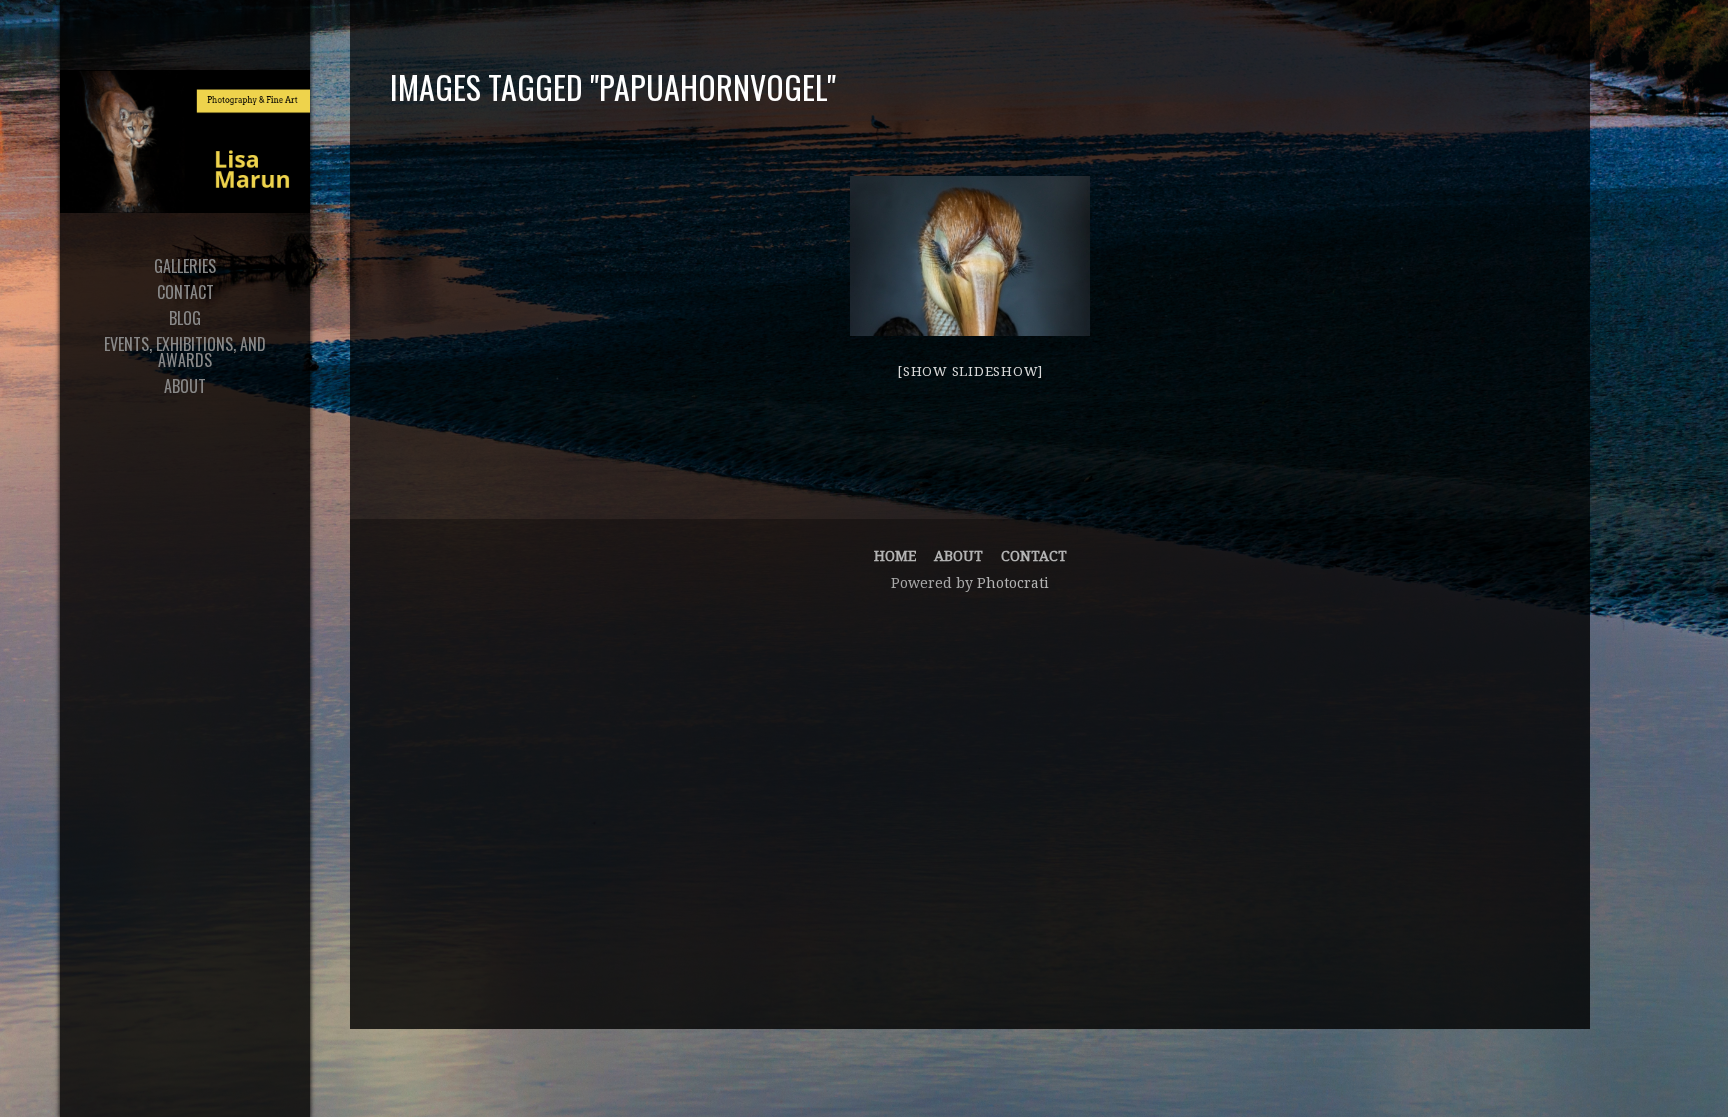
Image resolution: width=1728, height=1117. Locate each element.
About (958, 556)
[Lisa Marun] (185, 141)
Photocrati (1013, 583)
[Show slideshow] (970, 371)
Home (895, 556)
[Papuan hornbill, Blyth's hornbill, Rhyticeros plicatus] (970, 256)
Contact (1034, 556)
